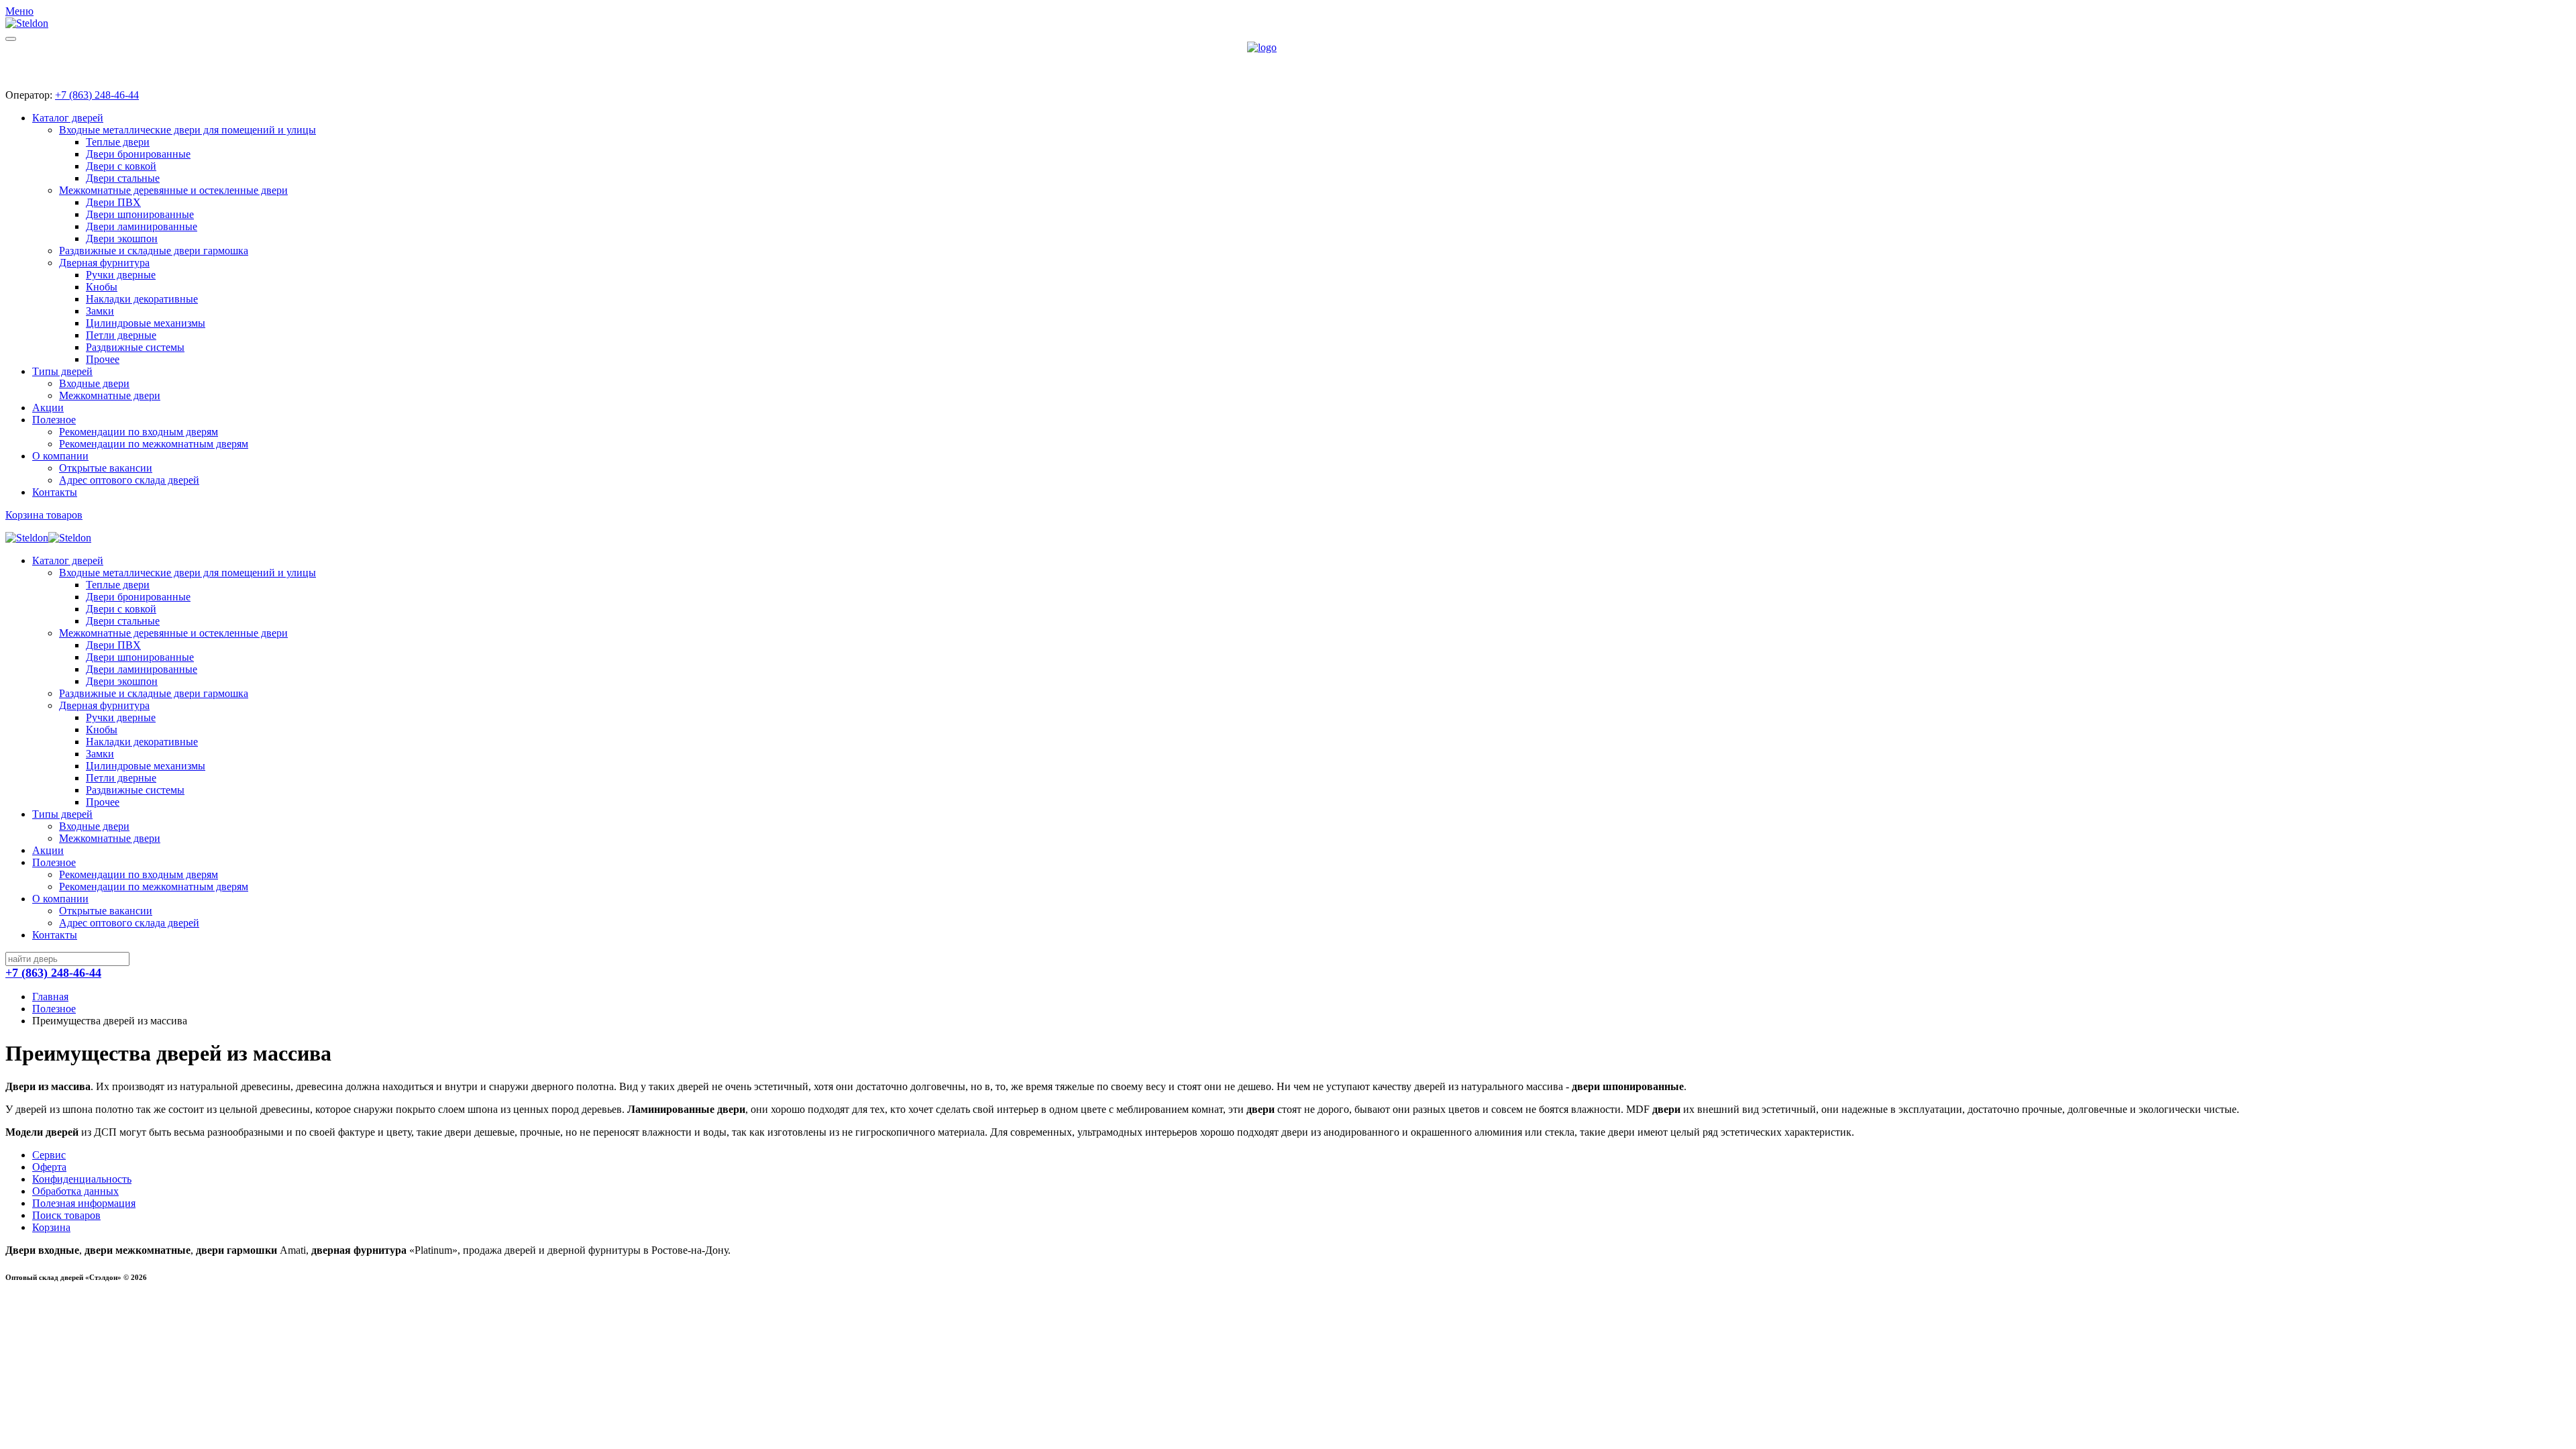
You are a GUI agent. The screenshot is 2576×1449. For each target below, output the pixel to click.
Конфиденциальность (82, 1179)
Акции (48, 408)
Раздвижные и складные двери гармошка (154, 251)
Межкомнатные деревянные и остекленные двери (173, 190)
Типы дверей (62, 371)
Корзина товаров (44, 515)
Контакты (55, 492)
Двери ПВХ (113, 202)
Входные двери (94, 383)
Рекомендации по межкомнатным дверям (154, 444)
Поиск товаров (66, 1215)
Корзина (51, 1227)
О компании (60, 456)
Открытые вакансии (106, 468)
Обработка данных (75, 1191)
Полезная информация (84, 1203)
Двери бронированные (138, 154)
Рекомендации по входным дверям (139, 432)
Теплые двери (118, 142)
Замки (100, 311)
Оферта (49, 1167)
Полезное (54, 420)
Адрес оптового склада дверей (129, 480)
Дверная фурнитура (104, 263)
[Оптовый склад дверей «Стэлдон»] (1288, 60)
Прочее (103, 359)
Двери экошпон (122, 238)
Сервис (49, 1155)
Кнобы (102, 287)
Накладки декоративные (142, 299)
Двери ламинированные (142, 226)
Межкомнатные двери (110, 395)
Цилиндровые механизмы (146, 323)
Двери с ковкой (121, 166)
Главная (50, 997)
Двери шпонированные (140, 214)
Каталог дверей (68, 118)
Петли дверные (121, 335)
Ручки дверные (121, 275)
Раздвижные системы (135, 347)
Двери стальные (123, 178)
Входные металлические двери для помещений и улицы (187, 130)
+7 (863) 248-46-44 (97, 95)
